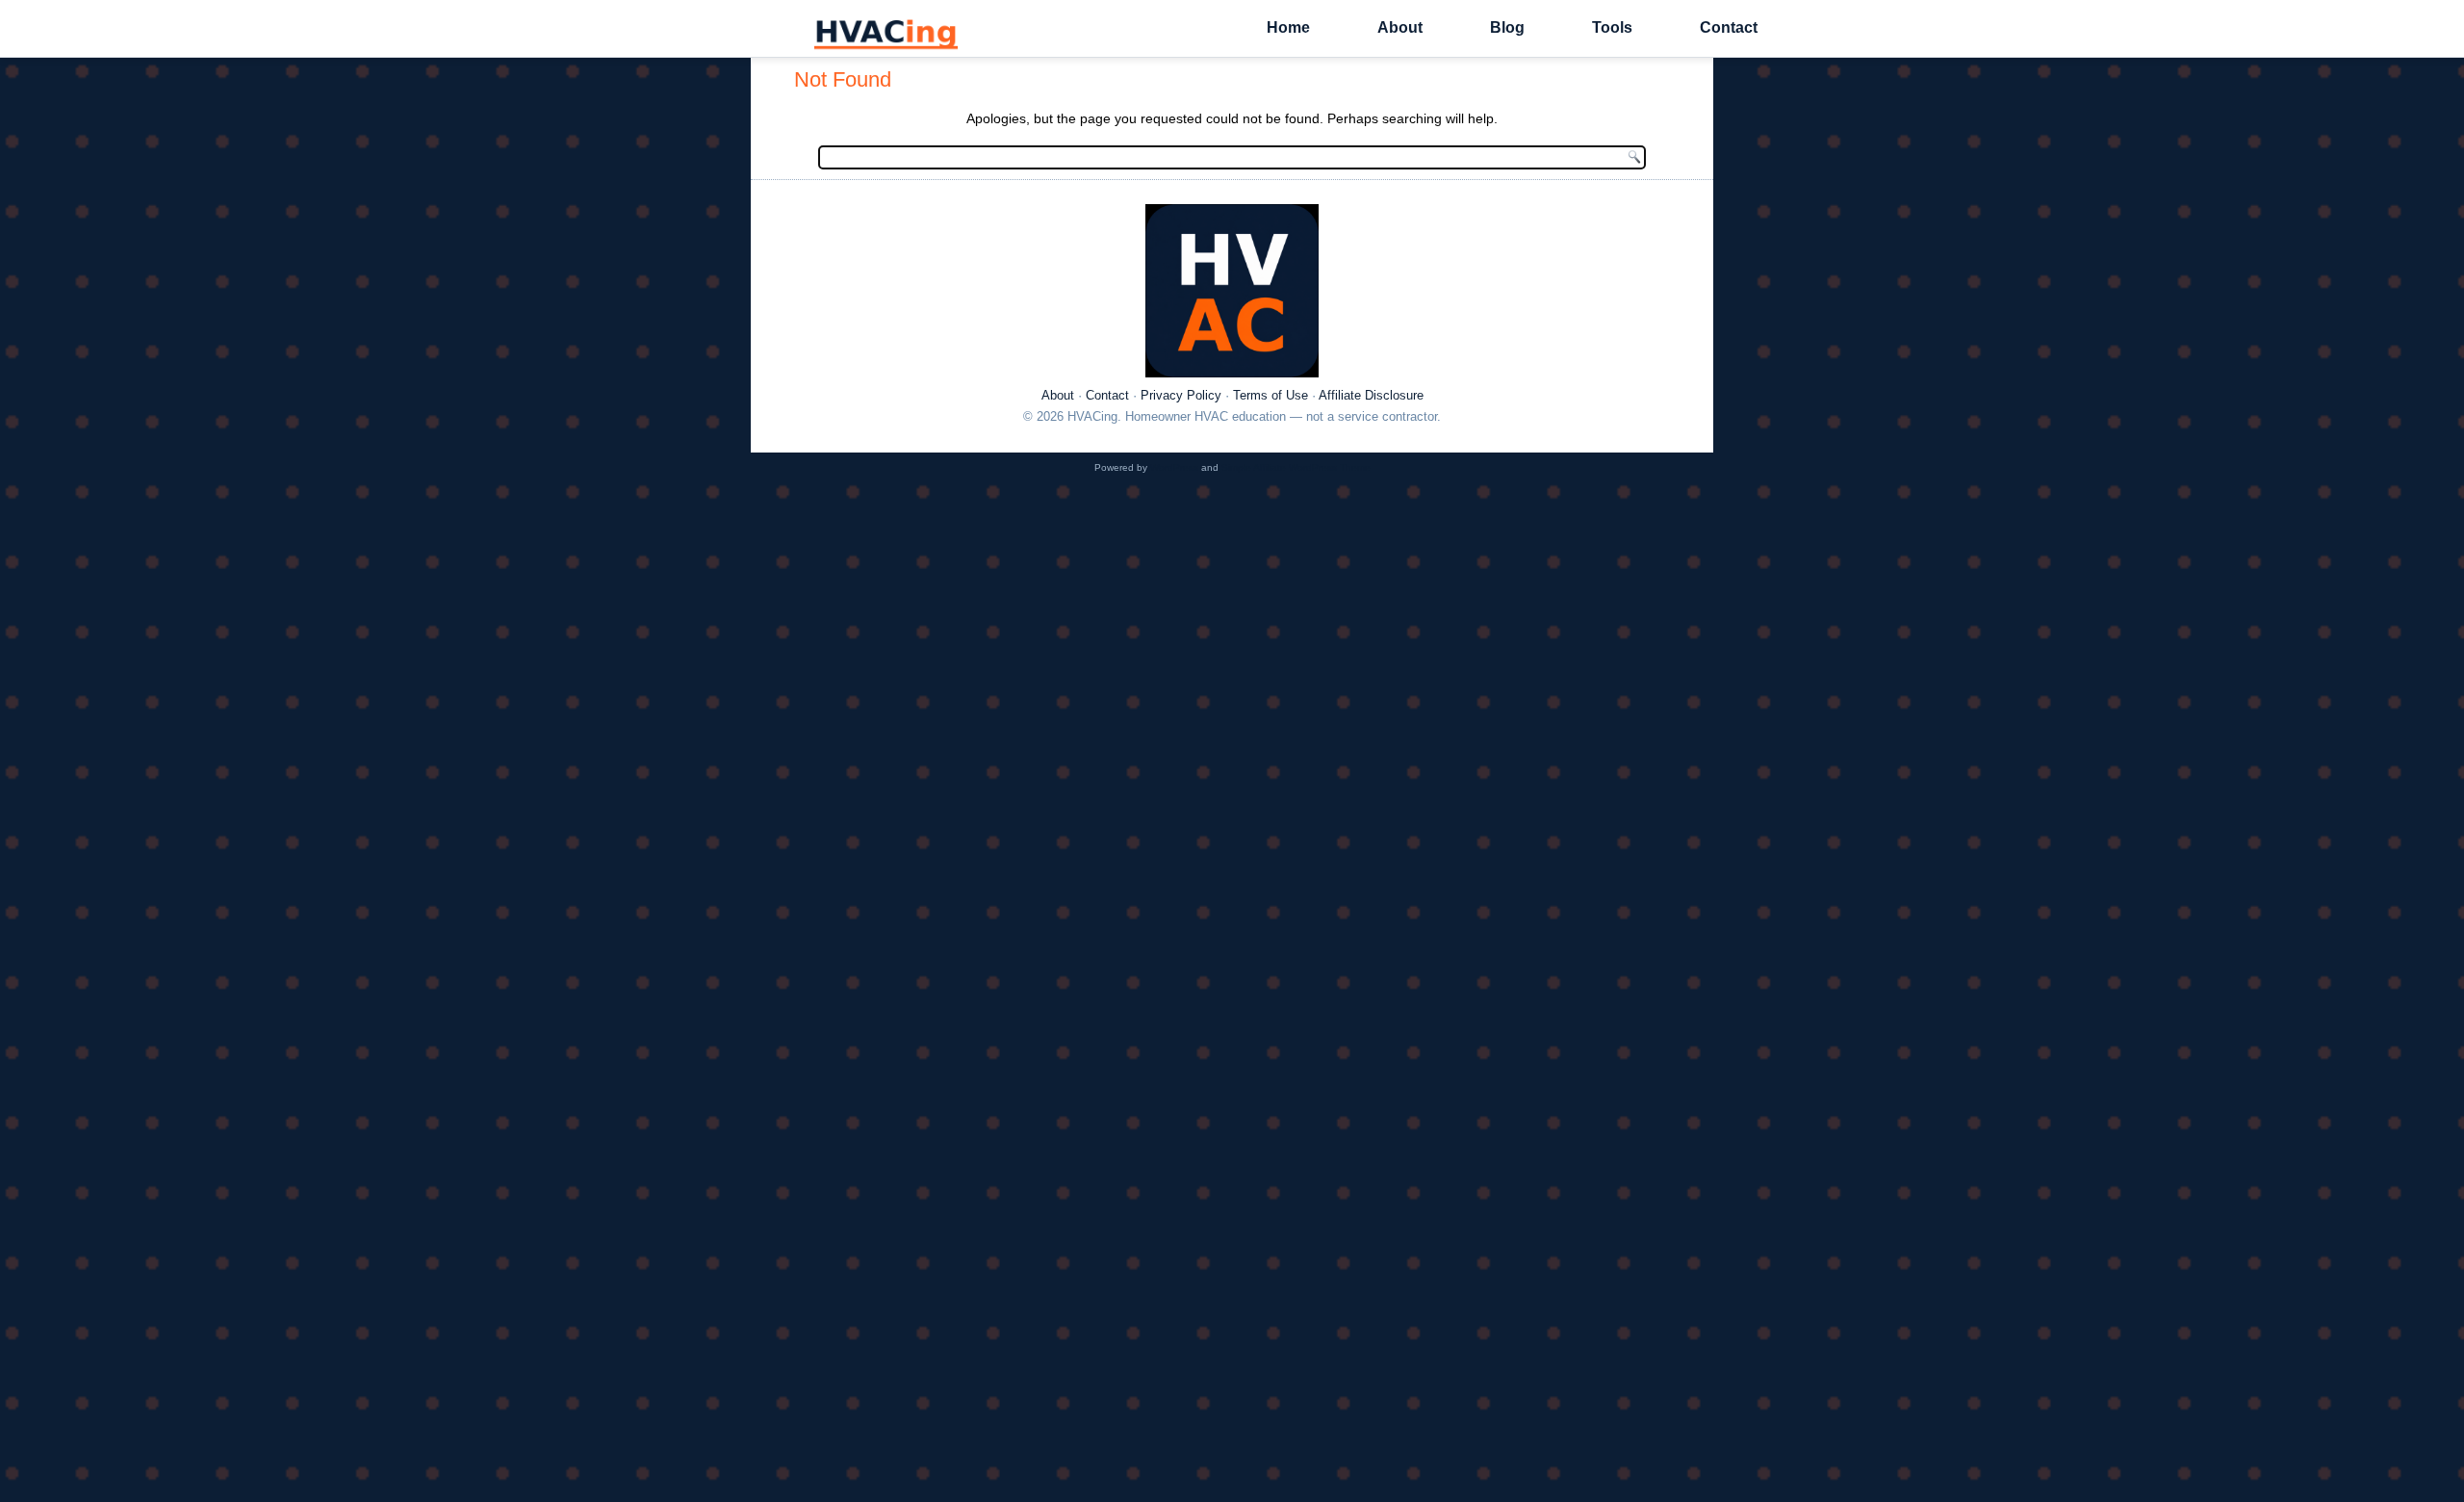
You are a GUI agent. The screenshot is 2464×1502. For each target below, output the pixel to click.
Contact (1729, 27)
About (1400, 27)
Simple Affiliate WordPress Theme (1296, 467)
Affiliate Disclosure (1371, 395)
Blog (1507, 27)
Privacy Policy (1181, 395)
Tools (1612, 27)
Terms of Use (1270, 395)
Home (1288, 27)
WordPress (1174, 467)
